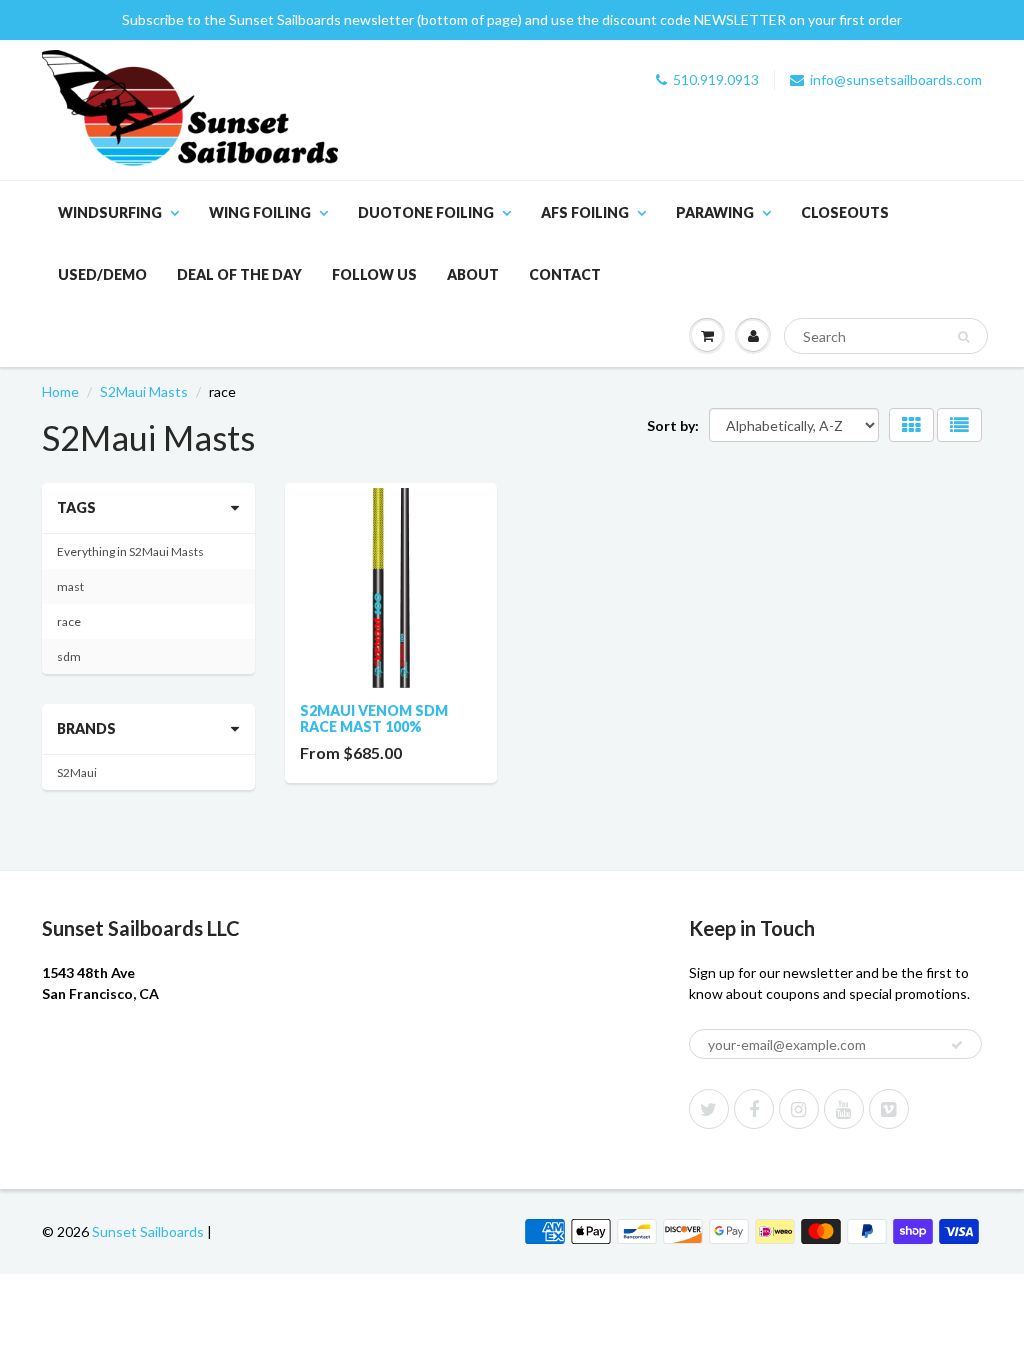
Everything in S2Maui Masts (130, 551)
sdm (69, 656)
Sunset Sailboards (148, 1231)
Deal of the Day (239, 274)
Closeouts (845, 212)
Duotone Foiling (426, 212)
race (69, 621)
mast (70, 586)
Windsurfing (110, 212)
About (473, 274)
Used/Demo (102, 274)
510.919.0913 (716, 79)
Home (60, 391)
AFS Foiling (585, 212)
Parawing (715, 212)
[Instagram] (799, 1109)
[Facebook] (754, 1109)
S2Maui (77, 772)
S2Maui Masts (144, 391)
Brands (86, 728)
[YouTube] (844, 1109)
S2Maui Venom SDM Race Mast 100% (374, 718)
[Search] (963, 337)
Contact (565, 274)
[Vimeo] (889, 1109)
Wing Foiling (260, 212)
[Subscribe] (957, 1045)
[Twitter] (709, 1109)
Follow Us (374, 274)
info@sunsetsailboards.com (896, 79)
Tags (76, 507)
